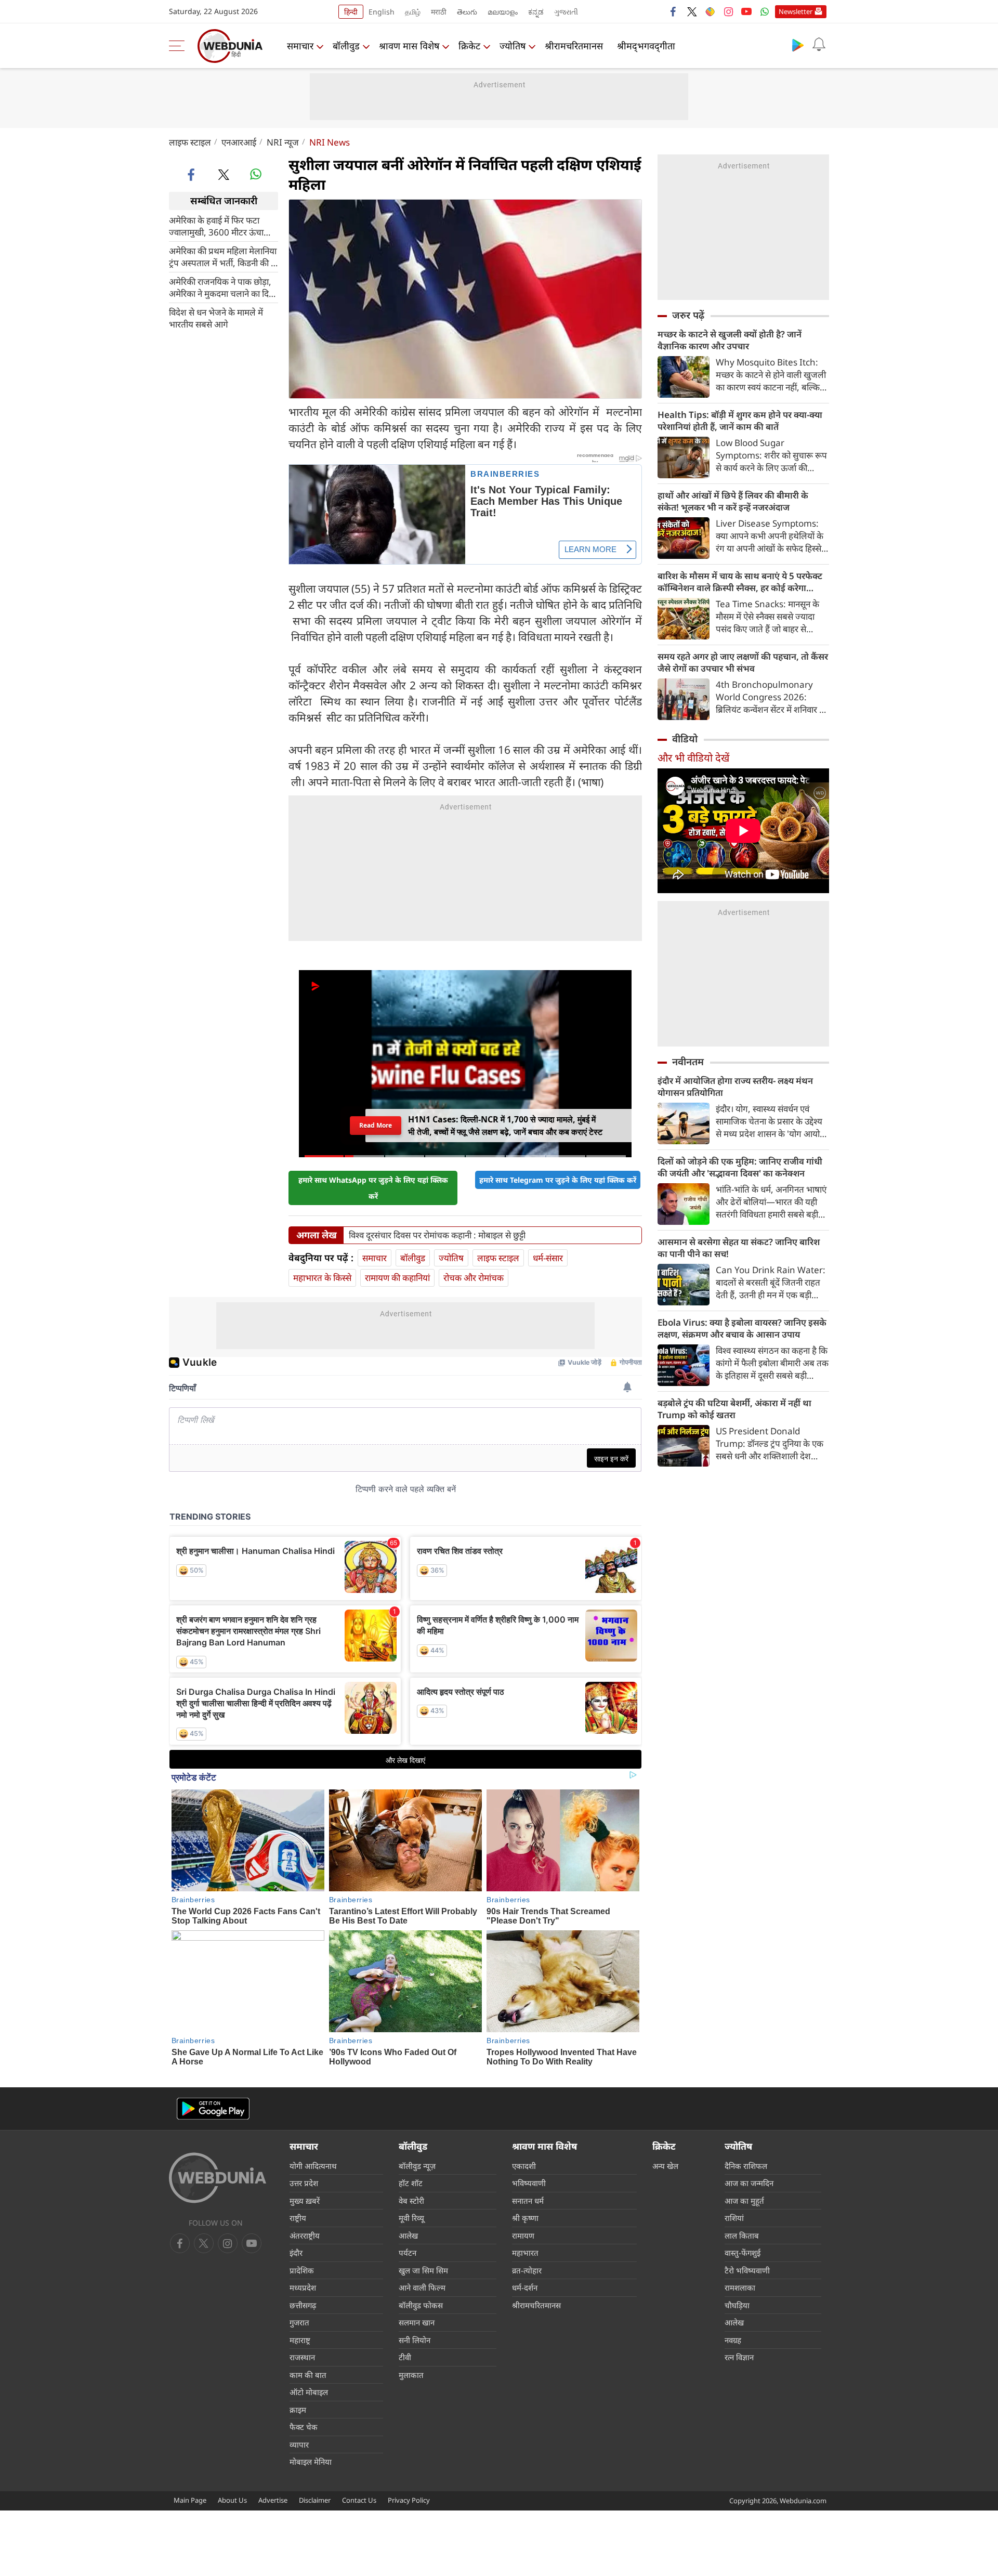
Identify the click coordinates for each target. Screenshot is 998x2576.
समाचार (300, 46)
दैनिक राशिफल (746, 2166)
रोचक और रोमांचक (474, 1278)
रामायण (523, 2235)
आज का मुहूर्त (744, 2201)
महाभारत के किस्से (322, 1278)
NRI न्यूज (283, 142)
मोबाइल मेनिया (311, 2462)
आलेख (408, 2235)
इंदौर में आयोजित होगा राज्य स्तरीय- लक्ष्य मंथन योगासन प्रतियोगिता (735, 1087)
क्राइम (298, 2410)
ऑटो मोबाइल (309, 2392)
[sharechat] (710, 11)
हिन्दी (351, 12)
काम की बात (308, 2375)
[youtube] (746, 11)
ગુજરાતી (566, 12)
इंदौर (296, 2253)
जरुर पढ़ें (688, 315)
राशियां (734, 2218)
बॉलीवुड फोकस (421, 2305)
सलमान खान (417, 2322)
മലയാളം (503, 12)
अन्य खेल (665, 2166)
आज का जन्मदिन (749, 2183)
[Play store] (798, 45)
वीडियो (685, 739)
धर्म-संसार (548, 1258)
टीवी (405, 2357)
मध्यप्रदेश (303, 2287)
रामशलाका (740, 2287)
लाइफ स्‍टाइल (190, 142)
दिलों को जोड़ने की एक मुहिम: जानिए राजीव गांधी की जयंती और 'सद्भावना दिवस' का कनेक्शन (740, 1167)
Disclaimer (315, 2500)
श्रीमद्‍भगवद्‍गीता (646, 46)
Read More (375, 1125)
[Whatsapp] (765, 11)
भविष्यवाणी (529, 2183)
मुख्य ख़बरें (305, 2201)
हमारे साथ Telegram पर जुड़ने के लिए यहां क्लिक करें (558, 1180)
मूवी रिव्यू (411, 2218)
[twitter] (692, 11)
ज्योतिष (513, 46)
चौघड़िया (737, 2305)
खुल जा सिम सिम (423, 2270)
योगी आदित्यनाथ (313, 2166)
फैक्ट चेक (304, 2427)
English (382, 12)
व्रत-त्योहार (527, 2270)
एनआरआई (239, 142)
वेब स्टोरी (411, 2201)
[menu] (179, 46)
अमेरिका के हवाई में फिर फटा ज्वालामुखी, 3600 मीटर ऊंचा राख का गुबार (216, 226)
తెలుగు (467, 12)
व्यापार (299, 2444)
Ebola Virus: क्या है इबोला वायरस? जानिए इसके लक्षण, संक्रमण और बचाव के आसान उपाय (742, 1328)
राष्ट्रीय (298, 2218)
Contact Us (359, 2500)
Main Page (190, 2500)
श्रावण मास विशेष (409, 46)
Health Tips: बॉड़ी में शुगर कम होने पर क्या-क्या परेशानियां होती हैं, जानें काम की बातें (740, 421)
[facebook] (674, 11)
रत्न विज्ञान (739, 2357)
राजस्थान (302, 2357)
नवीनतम (688, 1062)
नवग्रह (733, 2340)
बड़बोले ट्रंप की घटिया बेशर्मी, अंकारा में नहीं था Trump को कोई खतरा (734, 1409)
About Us (232, 2500)
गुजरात (299, 2322)
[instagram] (728, 11)
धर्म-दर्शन (525, 2287)
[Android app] (213, 2109)
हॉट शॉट (411, 2183)
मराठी (439, 12)
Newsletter (796, 11)
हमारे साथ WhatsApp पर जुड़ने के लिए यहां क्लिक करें (373, 1188)
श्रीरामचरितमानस (574, 46)
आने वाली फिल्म (422, 2287)
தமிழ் (413, 12)
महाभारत (525, 2253)
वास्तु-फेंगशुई (743, 2253)
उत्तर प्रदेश (304, 2183)
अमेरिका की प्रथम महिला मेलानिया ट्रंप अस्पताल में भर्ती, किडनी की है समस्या (223, 256)
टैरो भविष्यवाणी (747, 2270)
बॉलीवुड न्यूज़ (417, 2166)
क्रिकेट (469, 46)
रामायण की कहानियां (397, 1278)
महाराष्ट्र (300, 2340)
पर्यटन (408, 2253)
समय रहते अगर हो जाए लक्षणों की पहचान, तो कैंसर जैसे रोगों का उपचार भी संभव (743, 662)
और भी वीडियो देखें (693, 758)
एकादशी (524, 2166)
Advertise (273, 2500)
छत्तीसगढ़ (303, 2305)
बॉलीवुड (346, 46)
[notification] (819, 45)
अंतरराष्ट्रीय (305, 2235)
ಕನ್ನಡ (536, 12)
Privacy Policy (409, 2500)
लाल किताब (742, 2235)
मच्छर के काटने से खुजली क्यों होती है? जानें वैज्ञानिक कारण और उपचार (730, 340)
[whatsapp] (256, 174)
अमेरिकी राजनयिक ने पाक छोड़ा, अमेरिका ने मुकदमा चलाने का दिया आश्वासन (222, 287)
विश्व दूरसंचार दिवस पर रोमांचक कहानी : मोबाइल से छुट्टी (437, 1235)
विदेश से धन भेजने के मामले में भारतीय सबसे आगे (216, 318)
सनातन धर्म (528, 2201)
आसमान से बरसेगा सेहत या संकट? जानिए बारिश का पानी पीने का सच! (739, 1248)
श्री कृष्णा (525, 2218)
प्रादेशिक (302, 2270)
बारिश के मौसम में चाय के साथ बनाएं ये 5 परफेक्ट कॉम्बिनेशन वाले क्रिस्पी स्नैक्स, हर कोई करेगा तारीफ (740, 582)
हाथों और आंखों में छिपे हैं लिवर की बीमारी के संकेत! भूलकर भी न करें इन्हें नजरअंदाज (733, 501)
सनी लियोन (415, 2340)
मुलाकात (411, 2375)
